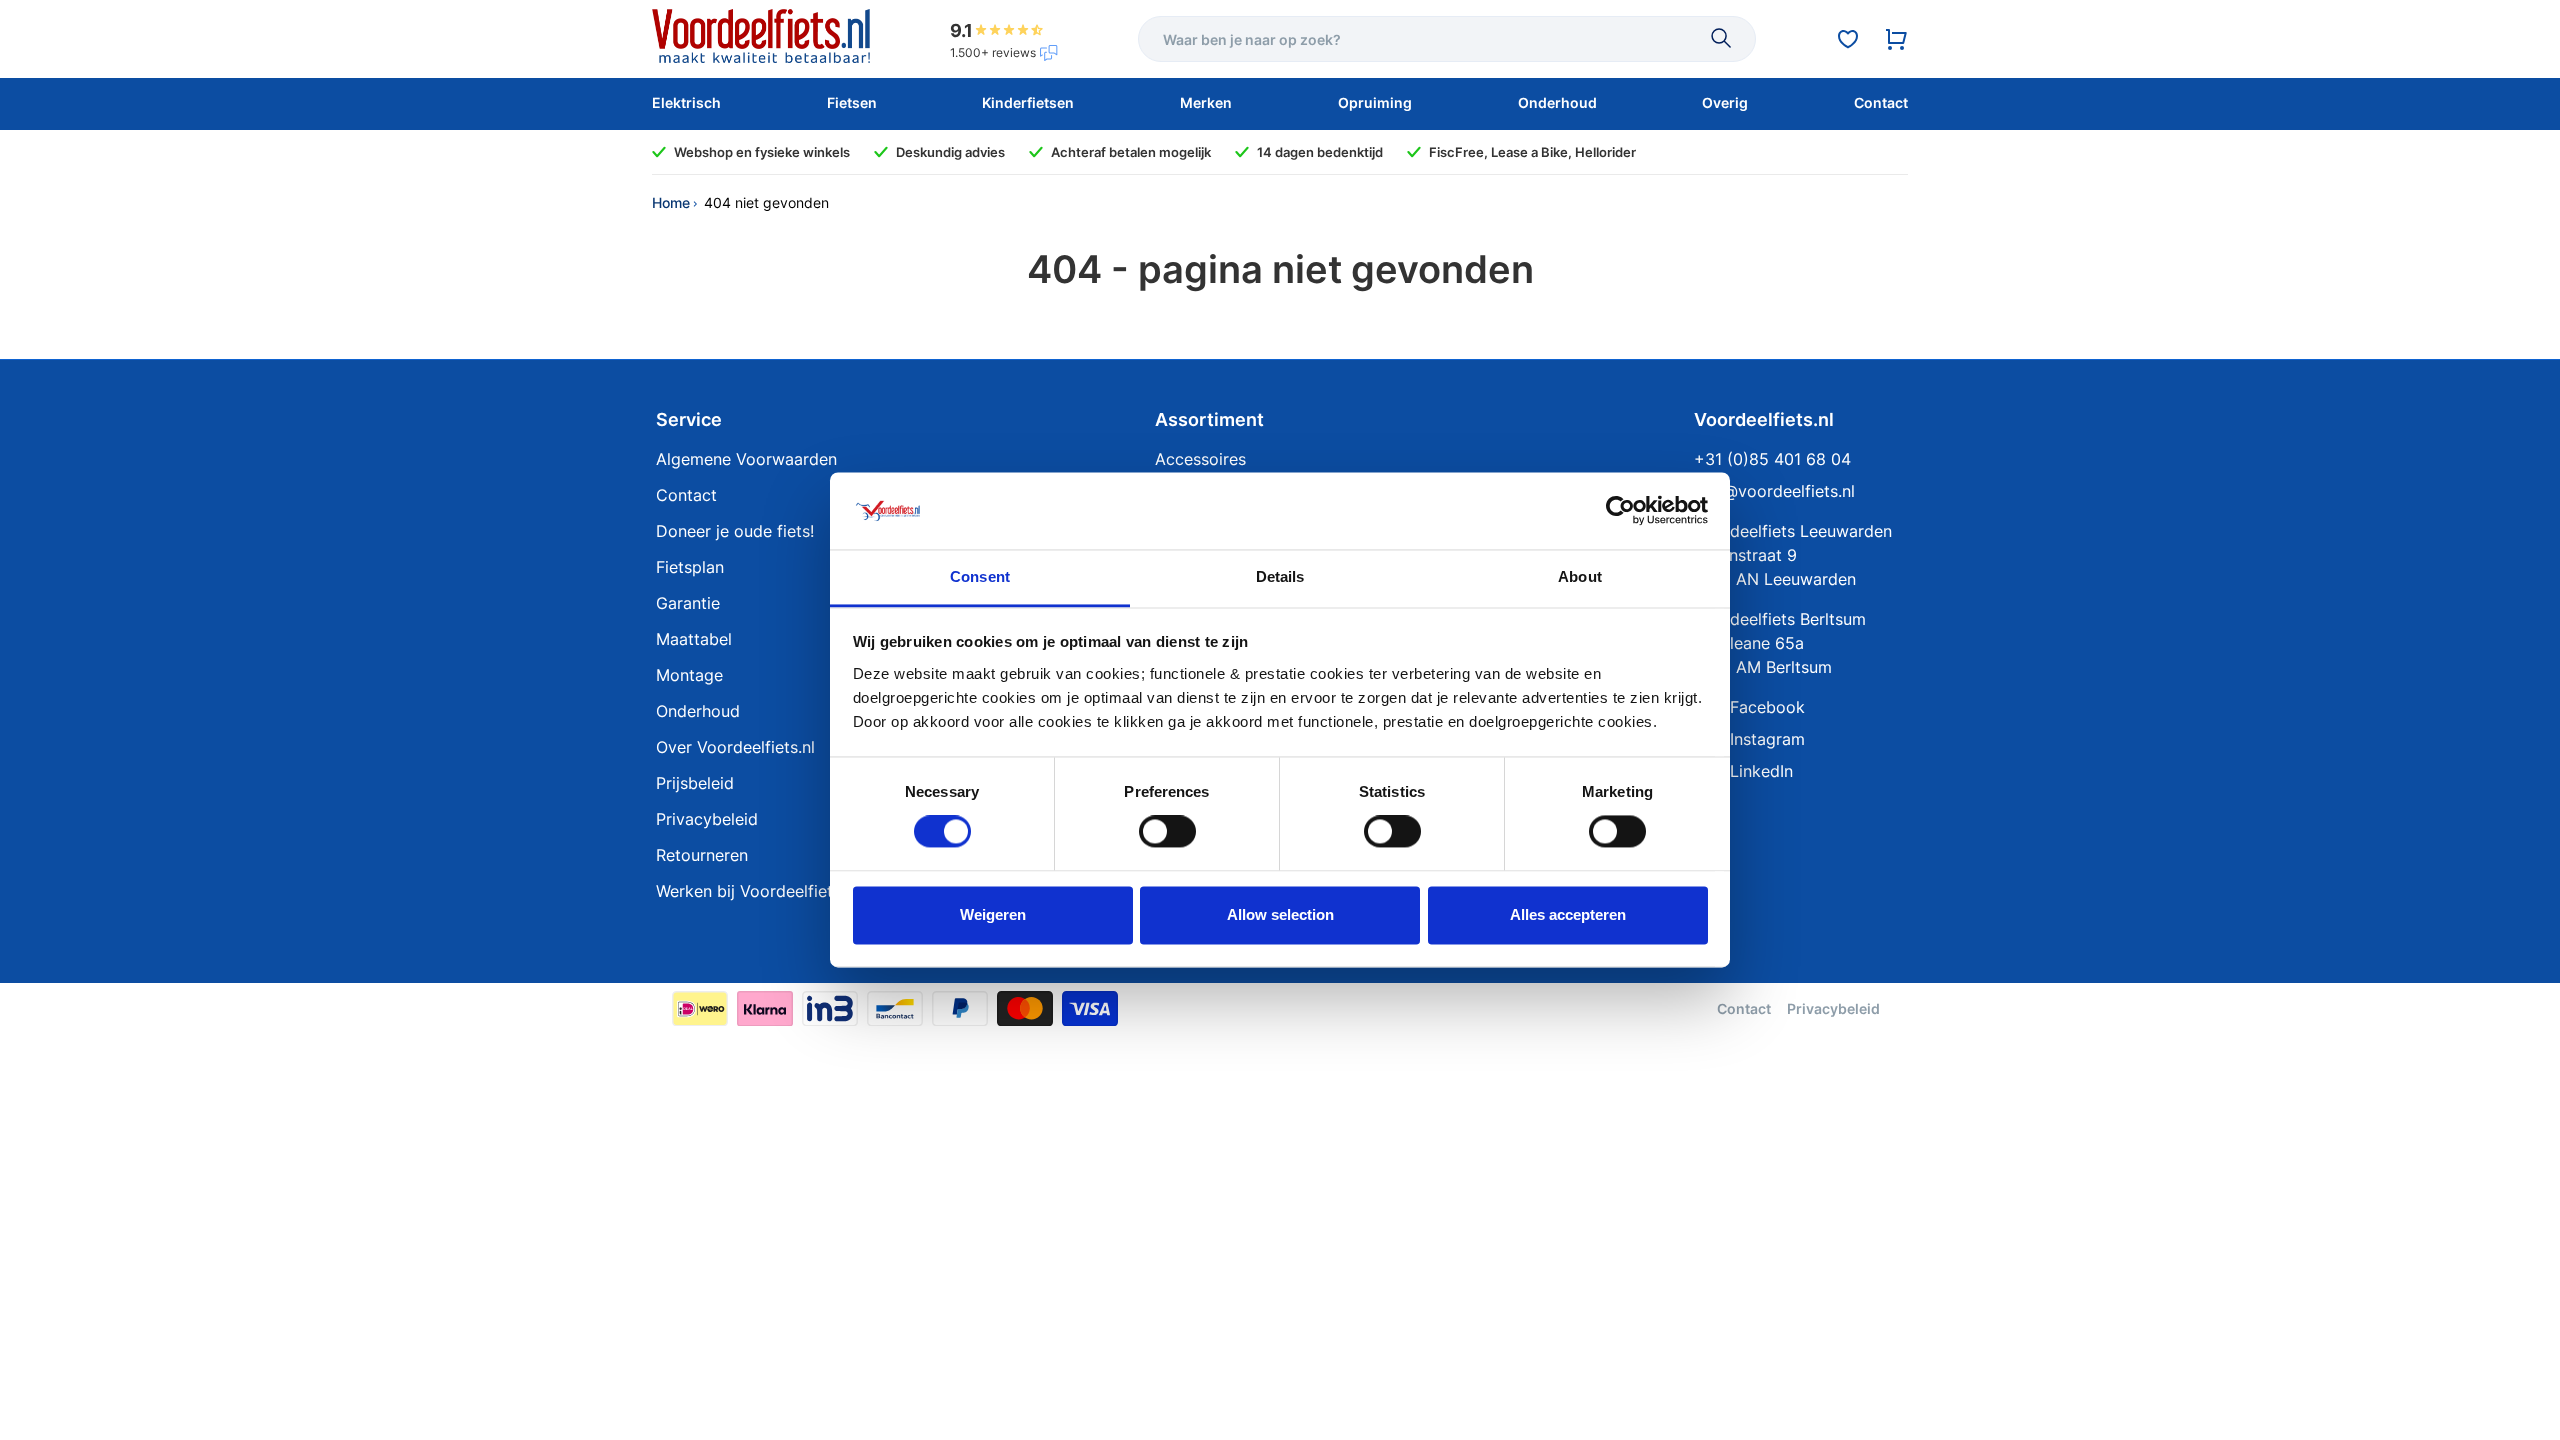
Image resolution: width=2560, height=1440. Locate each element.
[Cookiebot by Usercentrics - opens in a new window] (1620, 511)
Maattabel (694, 639)
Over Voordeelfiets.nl (735, 747)
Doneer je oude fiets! (735, 531)
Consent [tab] (980, 576)
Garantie (688, 603)
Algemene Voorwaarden (746, 459)
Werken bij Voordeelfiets (748, 891)
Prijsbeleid (695, 783)
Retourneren (702, 855)
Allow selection (1280, 914)
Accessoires (1200, 459)
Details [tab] (1280, 576)
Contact (686, 495)
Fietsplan (690, 567)
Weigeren (993, 914)
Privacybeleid (707, 819)
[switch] (1167, 832)
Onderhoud (698, 711)
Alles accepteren (1568, 914)
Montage (689, 675)
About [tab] (1580, 576)
